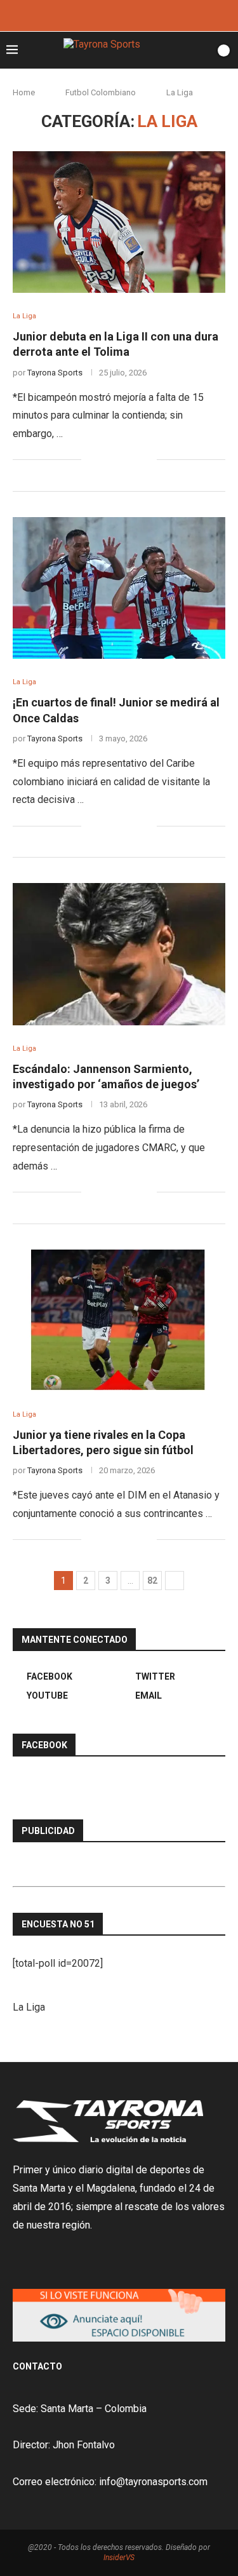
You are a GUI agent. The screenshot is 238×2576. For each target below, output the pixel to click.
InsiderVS (119, 2558)
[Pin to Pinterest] (134, 460)
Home (24, 92)
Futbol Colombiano (101, 92)
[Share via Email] (147, 460)
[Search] (202, 50)
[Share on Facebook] (107, 460)
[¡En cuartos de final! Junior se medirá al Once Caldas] (119, 588)
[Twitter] (119, 14)
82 (152, 1581)
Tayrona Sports (55, 373)
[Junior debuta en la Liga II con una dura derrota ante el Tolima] (119, 222)
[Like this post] (91, 460)
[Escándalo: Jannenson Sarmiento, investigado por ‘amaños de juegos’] (119, 954)
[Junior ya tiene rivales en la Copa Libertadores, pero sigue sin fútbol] (119, 1320)
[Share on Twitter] (120, 460)
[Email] (136, 14)
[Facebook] (102, 14)
